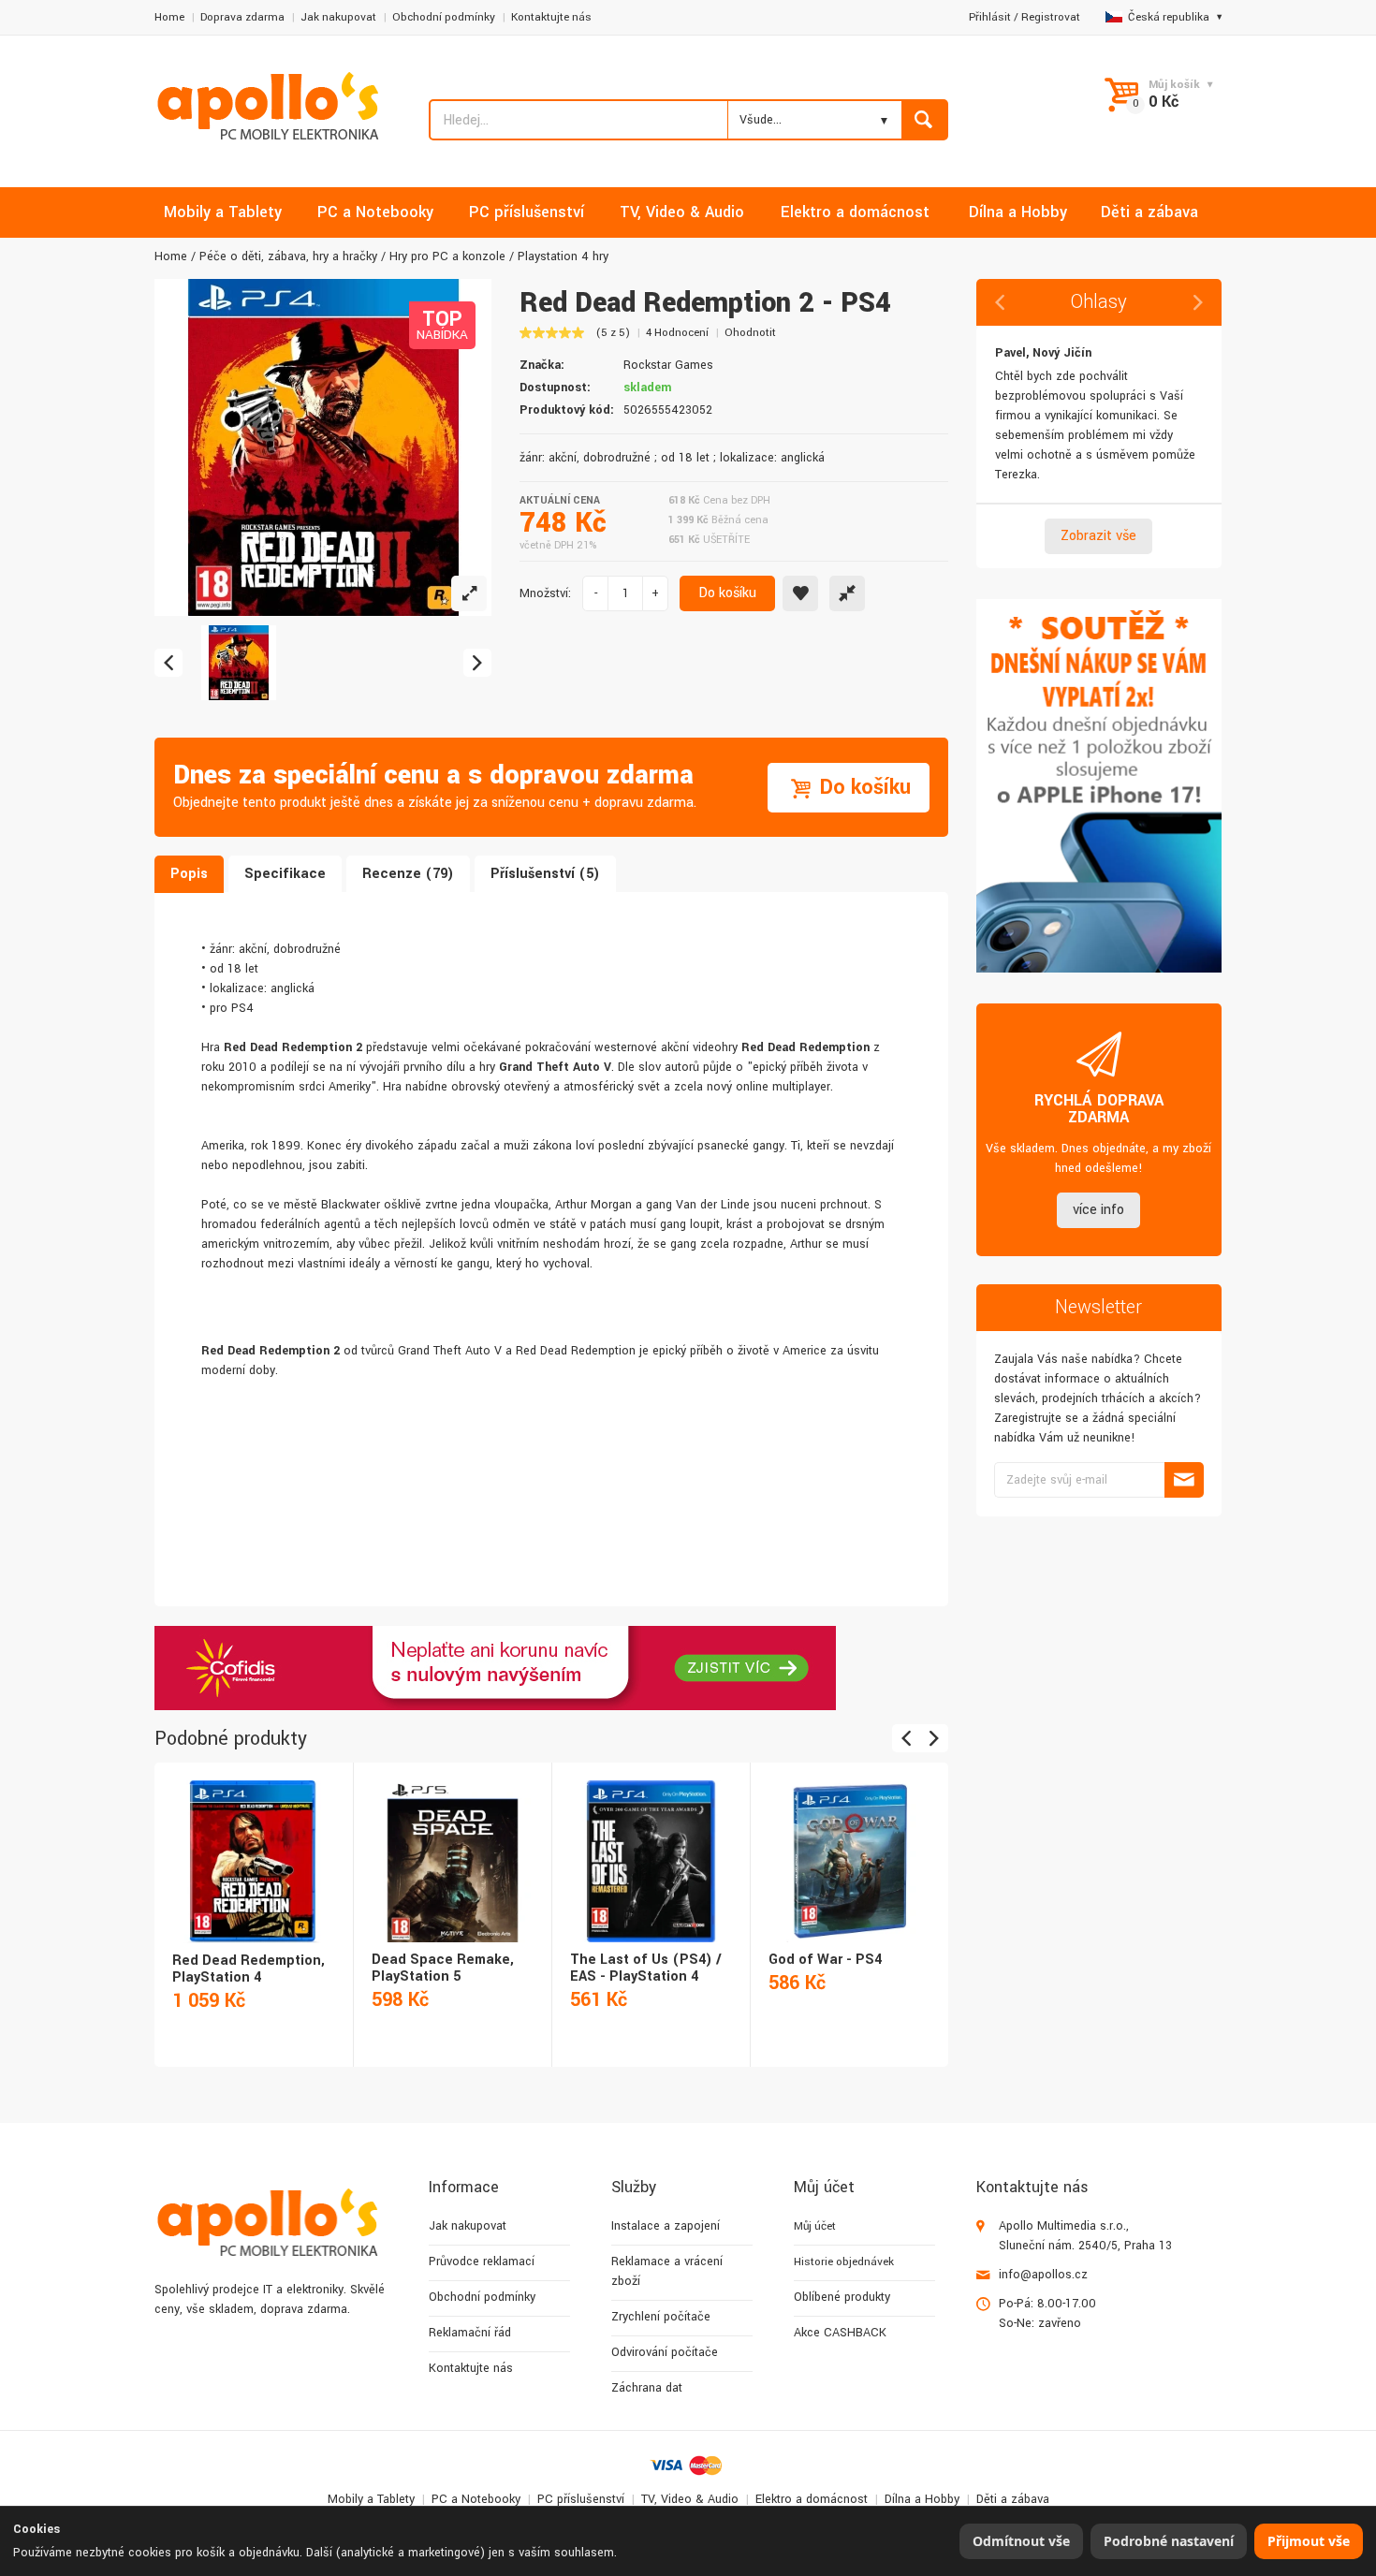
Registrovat (1051, 17)
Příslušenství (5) (545, 874)
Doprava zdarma (242, 17)
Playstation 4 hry (563, 256)
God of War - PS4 (825, 1960)
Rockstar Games (668, 365)
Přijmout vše (1309, 2541)
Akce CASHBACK (840, 2333)
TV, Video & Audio (690, 2499)
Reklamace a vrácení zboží (667, 2271)
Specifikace (285, 874)
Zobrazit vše (1098, 536)
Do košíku (727, 593)
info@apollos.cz (1043, 2275)
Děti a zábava (1013, 2499)
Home (169, 17)
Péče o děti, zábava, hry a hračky (288, 256)
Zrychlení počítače (661, 2317)
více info (1098, 1210)
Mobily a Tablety (371, 2499)
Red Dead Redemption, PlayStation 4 (249, 1969)
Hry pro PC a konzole (447, 256)
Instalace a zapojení (666, 2226)
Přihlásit (990, 17)
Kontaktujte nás (551, 17)
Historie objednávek (844, 2262)
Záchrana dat (647, 2388)
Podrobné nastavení (1169, 2541)
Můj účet (815, 2226)
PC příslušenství (581, 2499)
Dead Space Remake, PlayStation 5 (443, 1968)
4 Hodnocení (677, 333)
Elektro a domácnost (812, 2499)
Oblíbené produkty (842, 2297)
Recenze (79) (408, 874)
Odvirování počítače (665, 2352)
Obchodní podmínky (444, 17)
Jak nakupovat (338, 17)
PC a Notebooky (476, 2499)
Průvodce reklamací (482, 2261)
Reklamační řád (470, 2333)
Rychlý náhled (252, 1841)
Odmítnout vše (1021, 2541)
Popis (189, 874)
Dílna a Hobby (922, 2499)
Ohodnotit (750, 333)
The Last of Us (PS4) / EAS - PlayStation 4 (646, 1968)
